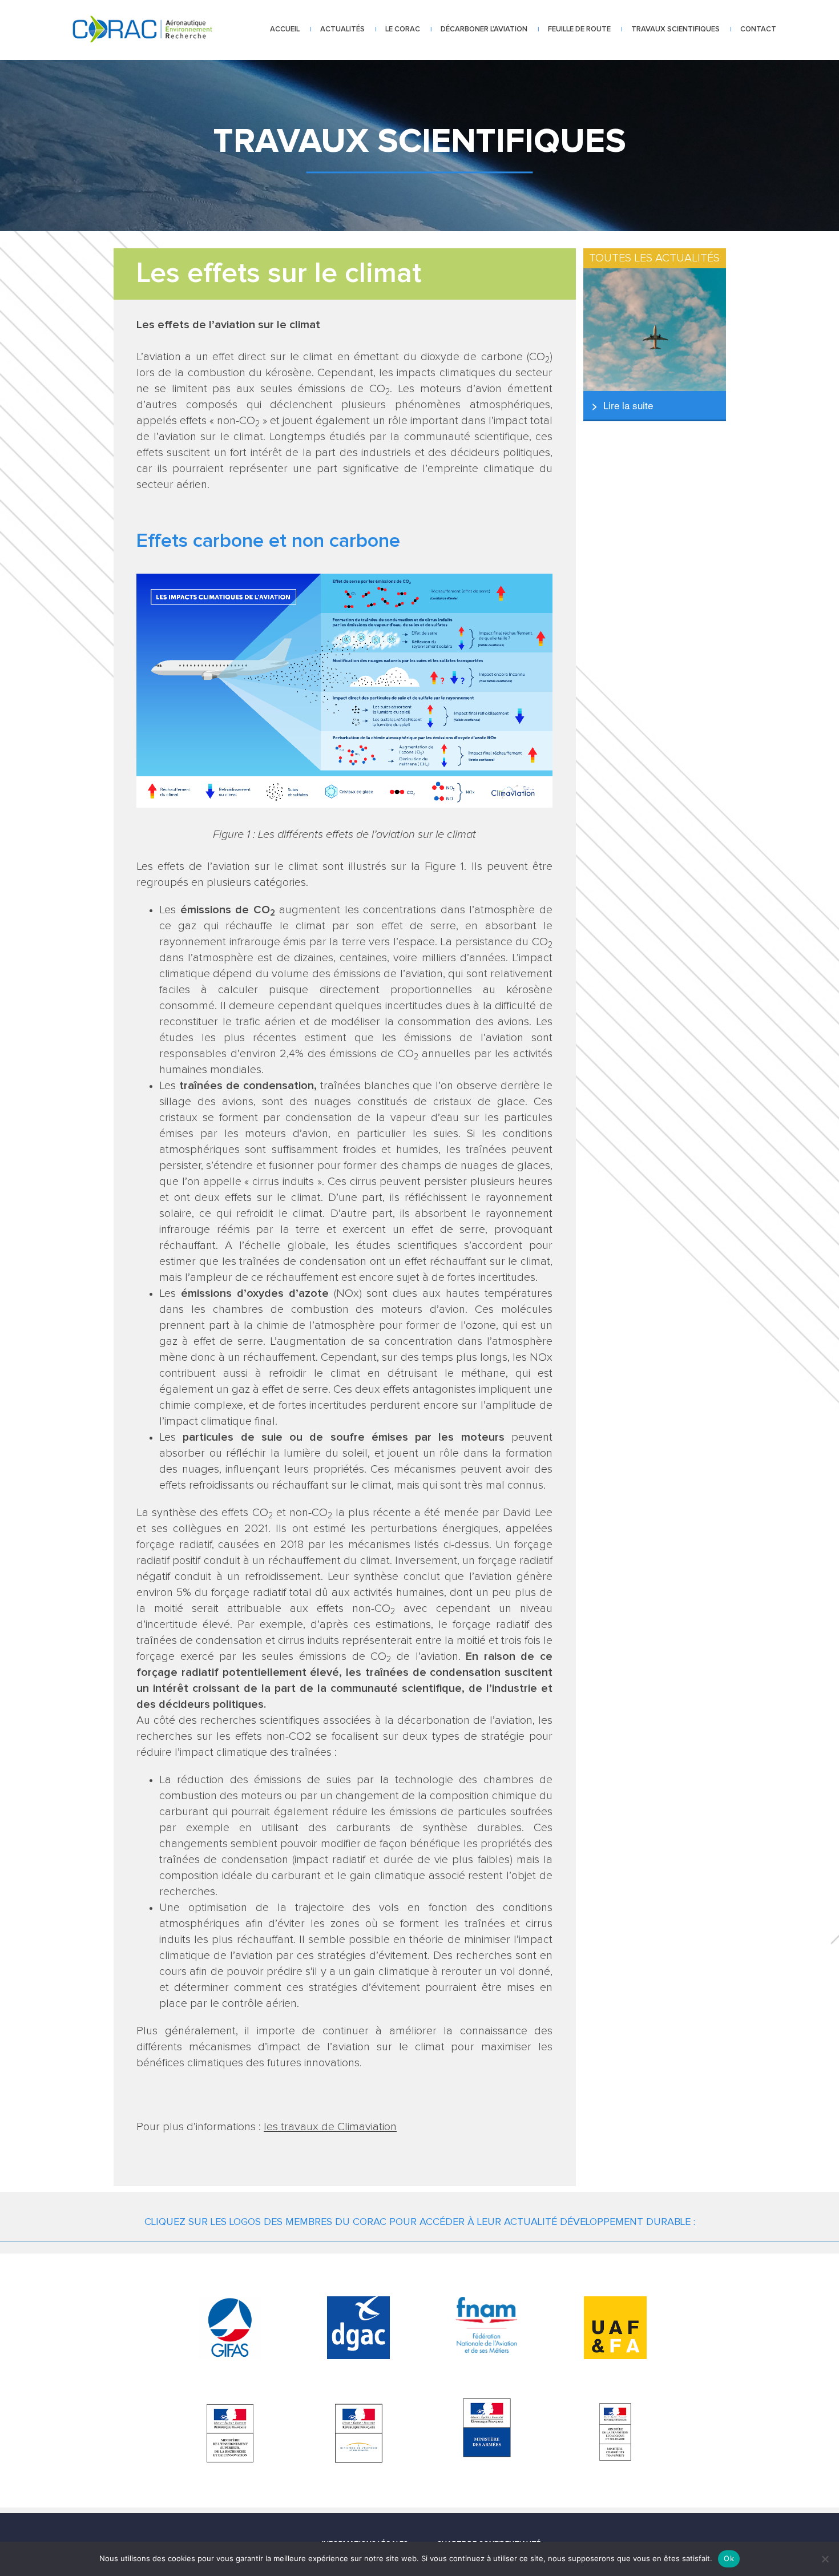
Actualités (342, 29)
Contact (758, 29)
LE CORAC (403, 29)
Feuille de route (579, 29)
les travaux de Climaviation (330, 2127)
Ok (729, 2558)
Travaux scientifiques (675, 29)
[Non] (825, 2559)
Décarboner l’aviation (484, 29)
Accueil (285, 29)
